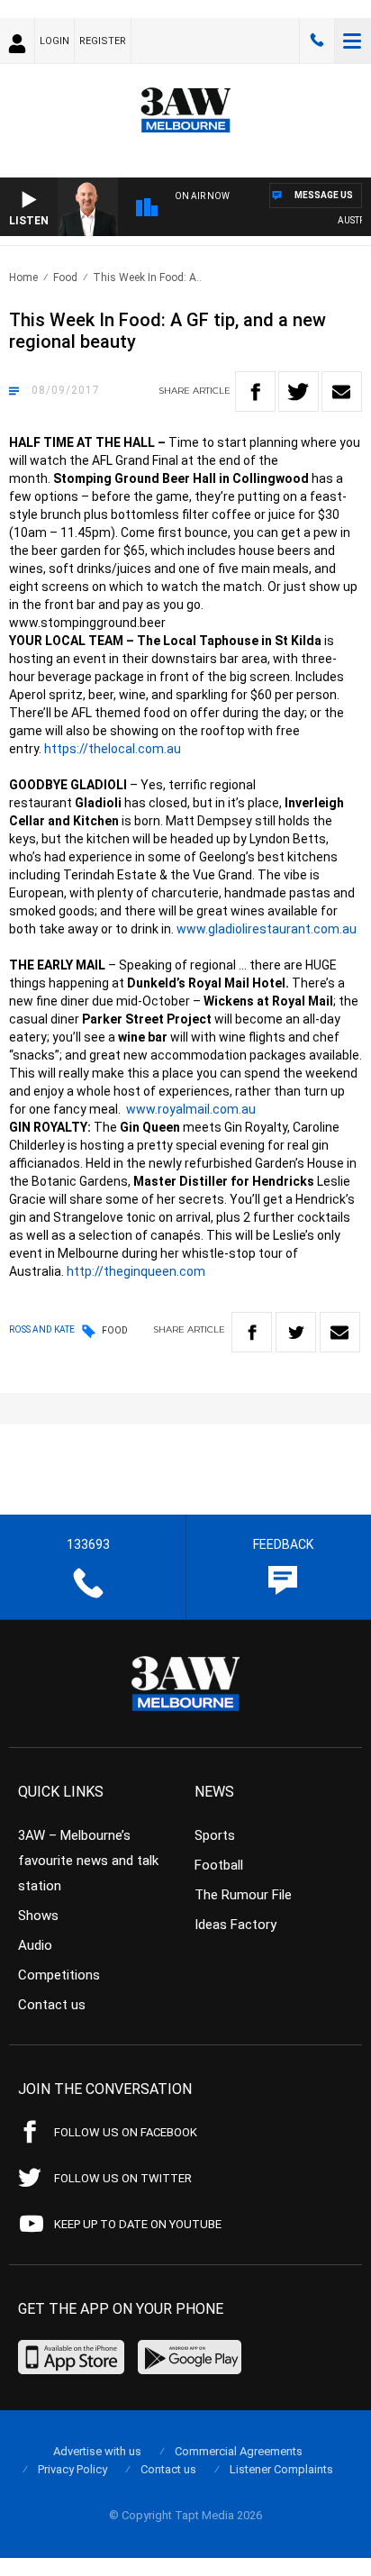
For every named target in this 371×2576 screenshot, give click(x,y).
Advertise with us (97, 2451)
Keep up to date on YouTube (138, 2224)
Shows (38, 1916)
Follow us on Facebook (126, 2132)
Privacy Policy (72, 2469)
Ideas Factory (235, 1925)
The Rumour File (243, 1895)
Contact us (52, 2005)
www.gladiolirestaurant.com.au (267, 929)
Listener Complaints (281, 2469)
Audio (35, 1945)
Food (65, 278)
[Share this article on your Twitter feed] (299, 391)
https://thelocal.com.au (113, 749)
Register (103, 41)
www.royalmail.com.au (191, 1109)
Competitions (59, 1975)
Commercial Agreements (239, 2451)
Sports (215, 1835)
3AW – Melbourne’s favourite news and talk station (88, 1861)
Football (219, 1865)
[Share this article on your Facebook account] (255, 391)
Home (23, 278)
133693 (317, 41)
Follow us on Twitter (123, 2178)
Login (54, 41)
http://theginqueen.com (136, 1271)
